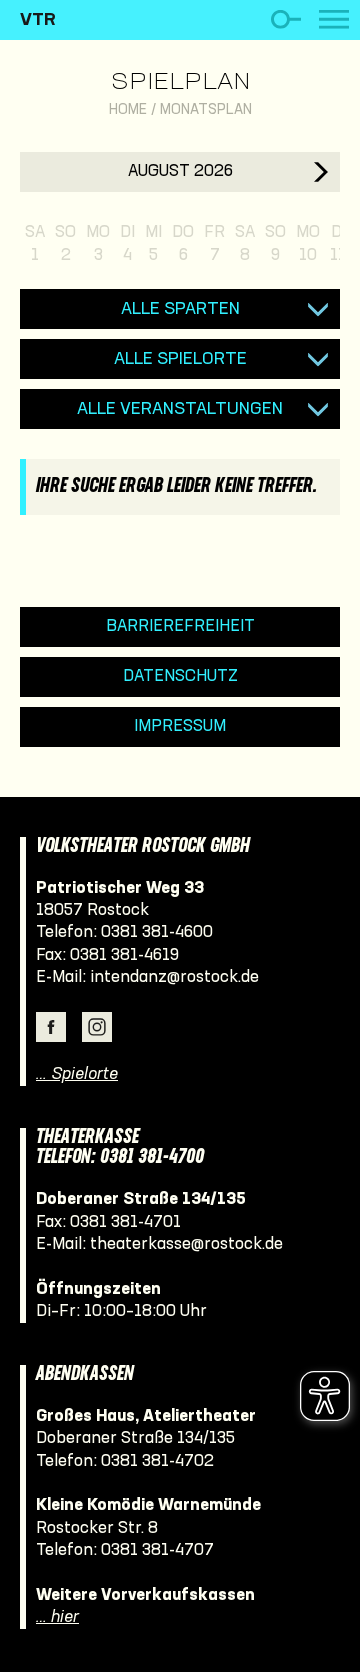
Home (128, 110)
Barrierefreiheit (180, 626)
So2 (65, 243)
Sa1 (35, 243)
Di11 (338, 243)
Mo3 (98, 243)
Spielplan (180, 83)
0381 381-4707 (157, 1550)
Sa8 (245, 243)
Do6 (183, 243)
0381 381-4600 (157, 932)
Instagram (97, 1027)
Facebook (51, 1027)
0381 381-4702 (157, 1461)
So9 (275, 243)
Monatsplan (206, 110)
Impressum (180, 726)
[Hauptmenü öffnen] (334, 19)
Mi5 (153, 243)
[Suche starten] (285, 19)
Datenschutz (180, 676)
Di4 (127, 243)
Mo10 (308, 243)
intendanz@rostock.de (174, 977)
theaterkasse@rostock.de (186, 1244)
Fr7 (214, 243)
